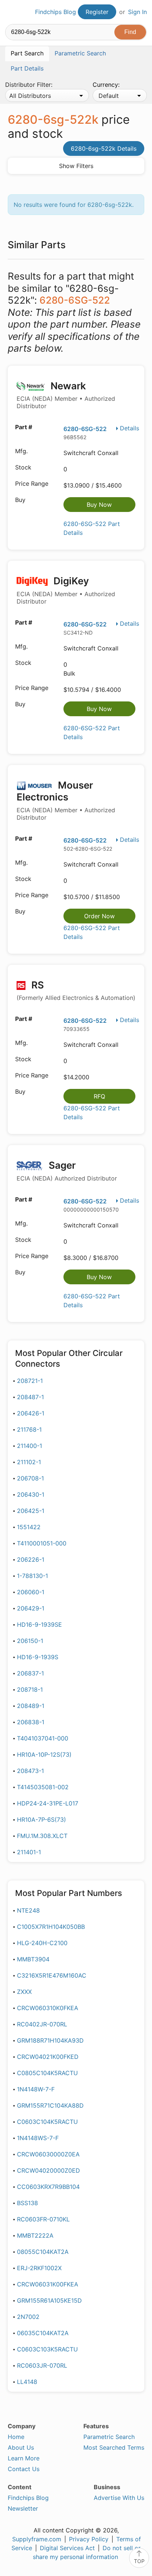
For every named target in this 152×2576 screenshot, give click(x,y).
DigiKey (66, 590)
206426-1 (31, 1413)
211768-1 (29, 1429)
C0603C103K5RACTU (47, 2349)
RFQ (99, 1096)
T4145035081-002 (43, 1787)
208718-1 (30, 1690)
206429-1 (31, 1608)
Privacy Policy (89, 2539)
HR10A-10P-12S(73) (44, 1755)
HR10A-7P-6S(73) (42, 1820)
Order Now (99, 916)
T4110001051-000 (42, 1543)
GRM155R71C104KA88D (50, 2105)
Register (97, 12)
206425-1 (31, 1511)
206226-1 (31, 1559)
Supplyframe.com (37, 2539)
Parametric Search (109, 2437)
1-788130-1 (32, 1576)
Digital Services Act (67, 2548)
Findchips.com (11, 12)
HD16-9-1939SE (39, 1624)
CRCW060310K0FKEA (48, 2008)
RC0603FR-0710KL (43, 2219)
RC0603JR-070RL (42, 2365)
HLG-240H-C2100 (42, 1943)
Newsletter (23, 2508)
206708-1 (30, 1478)
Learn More (24, 2458)
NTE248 (28, 1910)
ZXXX (24, 1992)
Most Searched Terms (114, 2447)
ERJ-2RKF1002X (39, 2268)
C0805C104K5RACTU (47, 2073)
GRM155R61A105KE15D (49, 2300)
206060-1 (31, 1592)
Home (16, 2437)
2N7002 (28, 2317)
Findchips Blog (56, 12)
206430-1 (31, 1494)
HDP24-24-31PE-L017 (48, 1803)
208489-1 (31, 1706)
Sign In (137, 12)
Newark (66, 395)
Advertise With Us (119, 2498)
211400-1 (30, 1446)
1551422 (29, 1527)
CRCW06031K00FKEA (48, 2284)
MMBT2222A (35, 2235)
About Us (21, 2447)
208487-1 (30, 1397)
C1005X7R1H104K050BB (51, 1927)
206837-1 (30, 1673)
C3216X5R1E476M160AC (52, 1975)
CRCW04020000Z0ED (49, 2170)
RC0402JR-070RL (42, 2024)
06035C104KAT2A (43, 2333)
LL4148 (27, 2382)
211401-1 (29, 1852)
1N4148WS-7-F (38, 2138)
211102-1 (29, 1462)
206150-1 (30, 1641)
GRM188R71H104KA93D (50, 2040)
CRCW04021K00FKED (48, 2057)
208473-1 (30, 1771)
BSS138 (27, 2203)
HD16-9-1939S (38, 1657)
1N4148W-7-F (36, 2089)
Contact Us (24, 2469)
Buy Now (99, 505)
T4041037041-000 (43, 1738)
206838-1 (31, 1722)
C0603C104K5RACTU (47, 2122)
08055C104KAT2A (43, 2252)
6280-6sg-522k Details (104, 148)
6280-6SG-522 (85, 429)
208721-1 (30, 1381)
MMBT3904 (33, 1959)
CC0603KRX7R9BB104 (48, 2187)
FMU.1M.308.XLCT (42, 1836)
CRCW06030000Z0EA (48, 2154)
